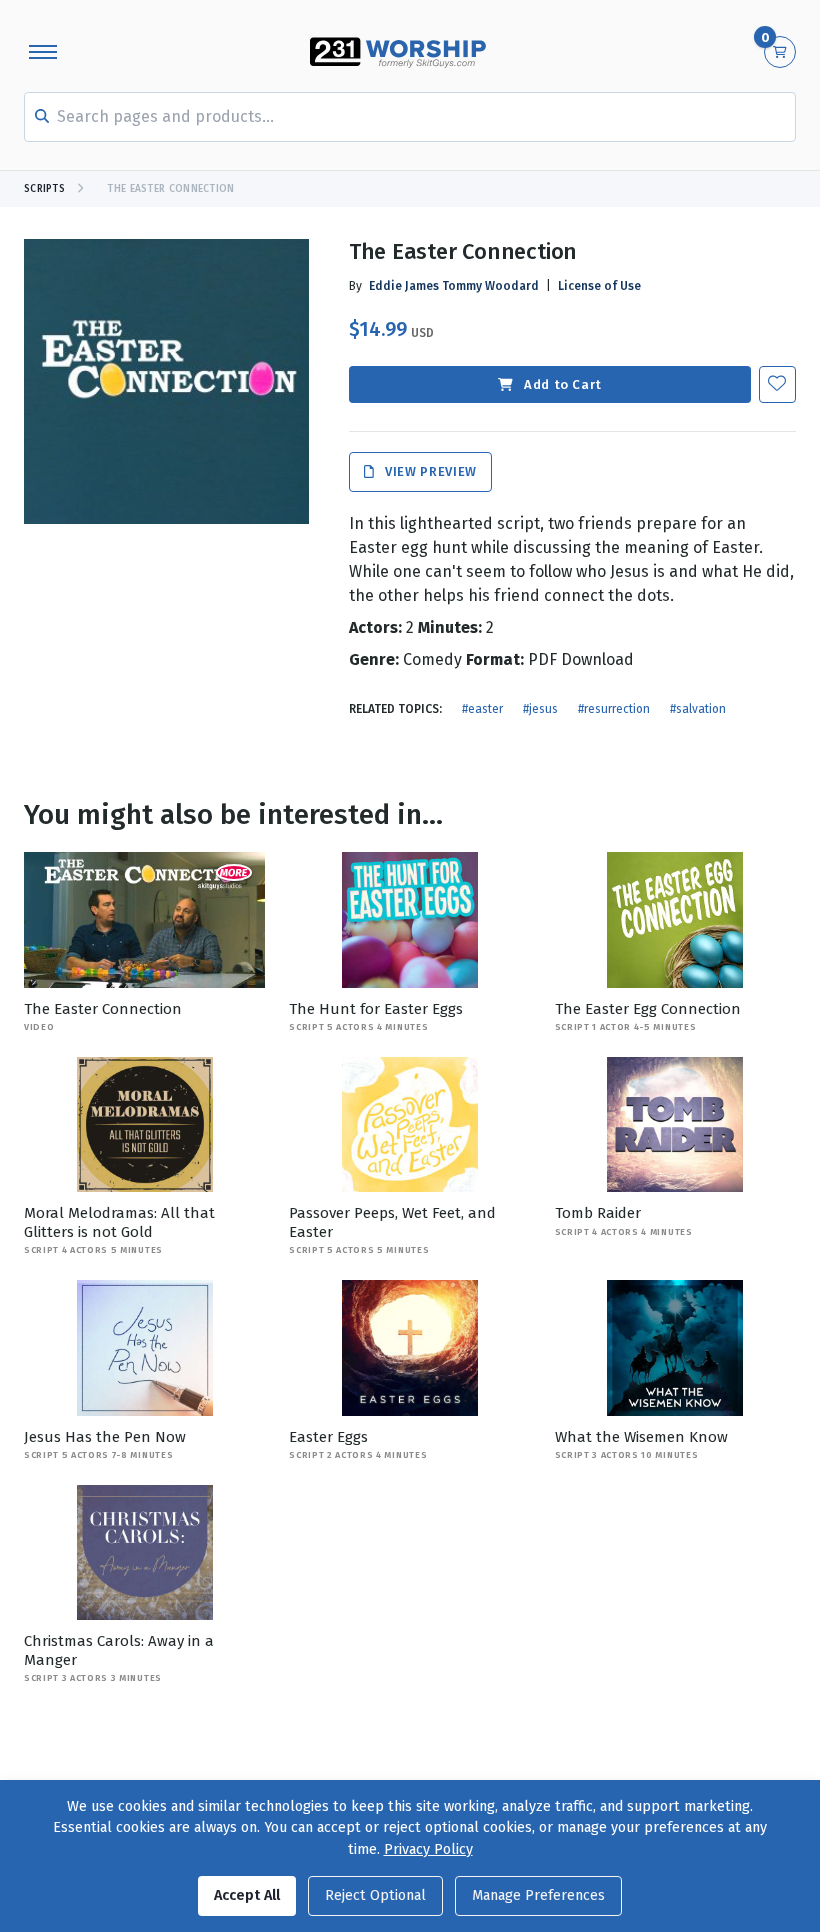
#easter (482, 709)
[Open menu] (43, 52)
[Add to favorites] (777, 384)
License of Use (599, 286)
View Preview (429, 472)
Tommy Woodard (490, 286)
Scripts (44, 189)
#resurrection (614, 709)
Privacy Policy (428, 1849)
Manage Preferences (538, 1895)
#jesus (540, 709)
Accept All (247, 1895)
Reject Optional (375, 1895)
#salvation (698, 709)
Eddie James (404, 286)
